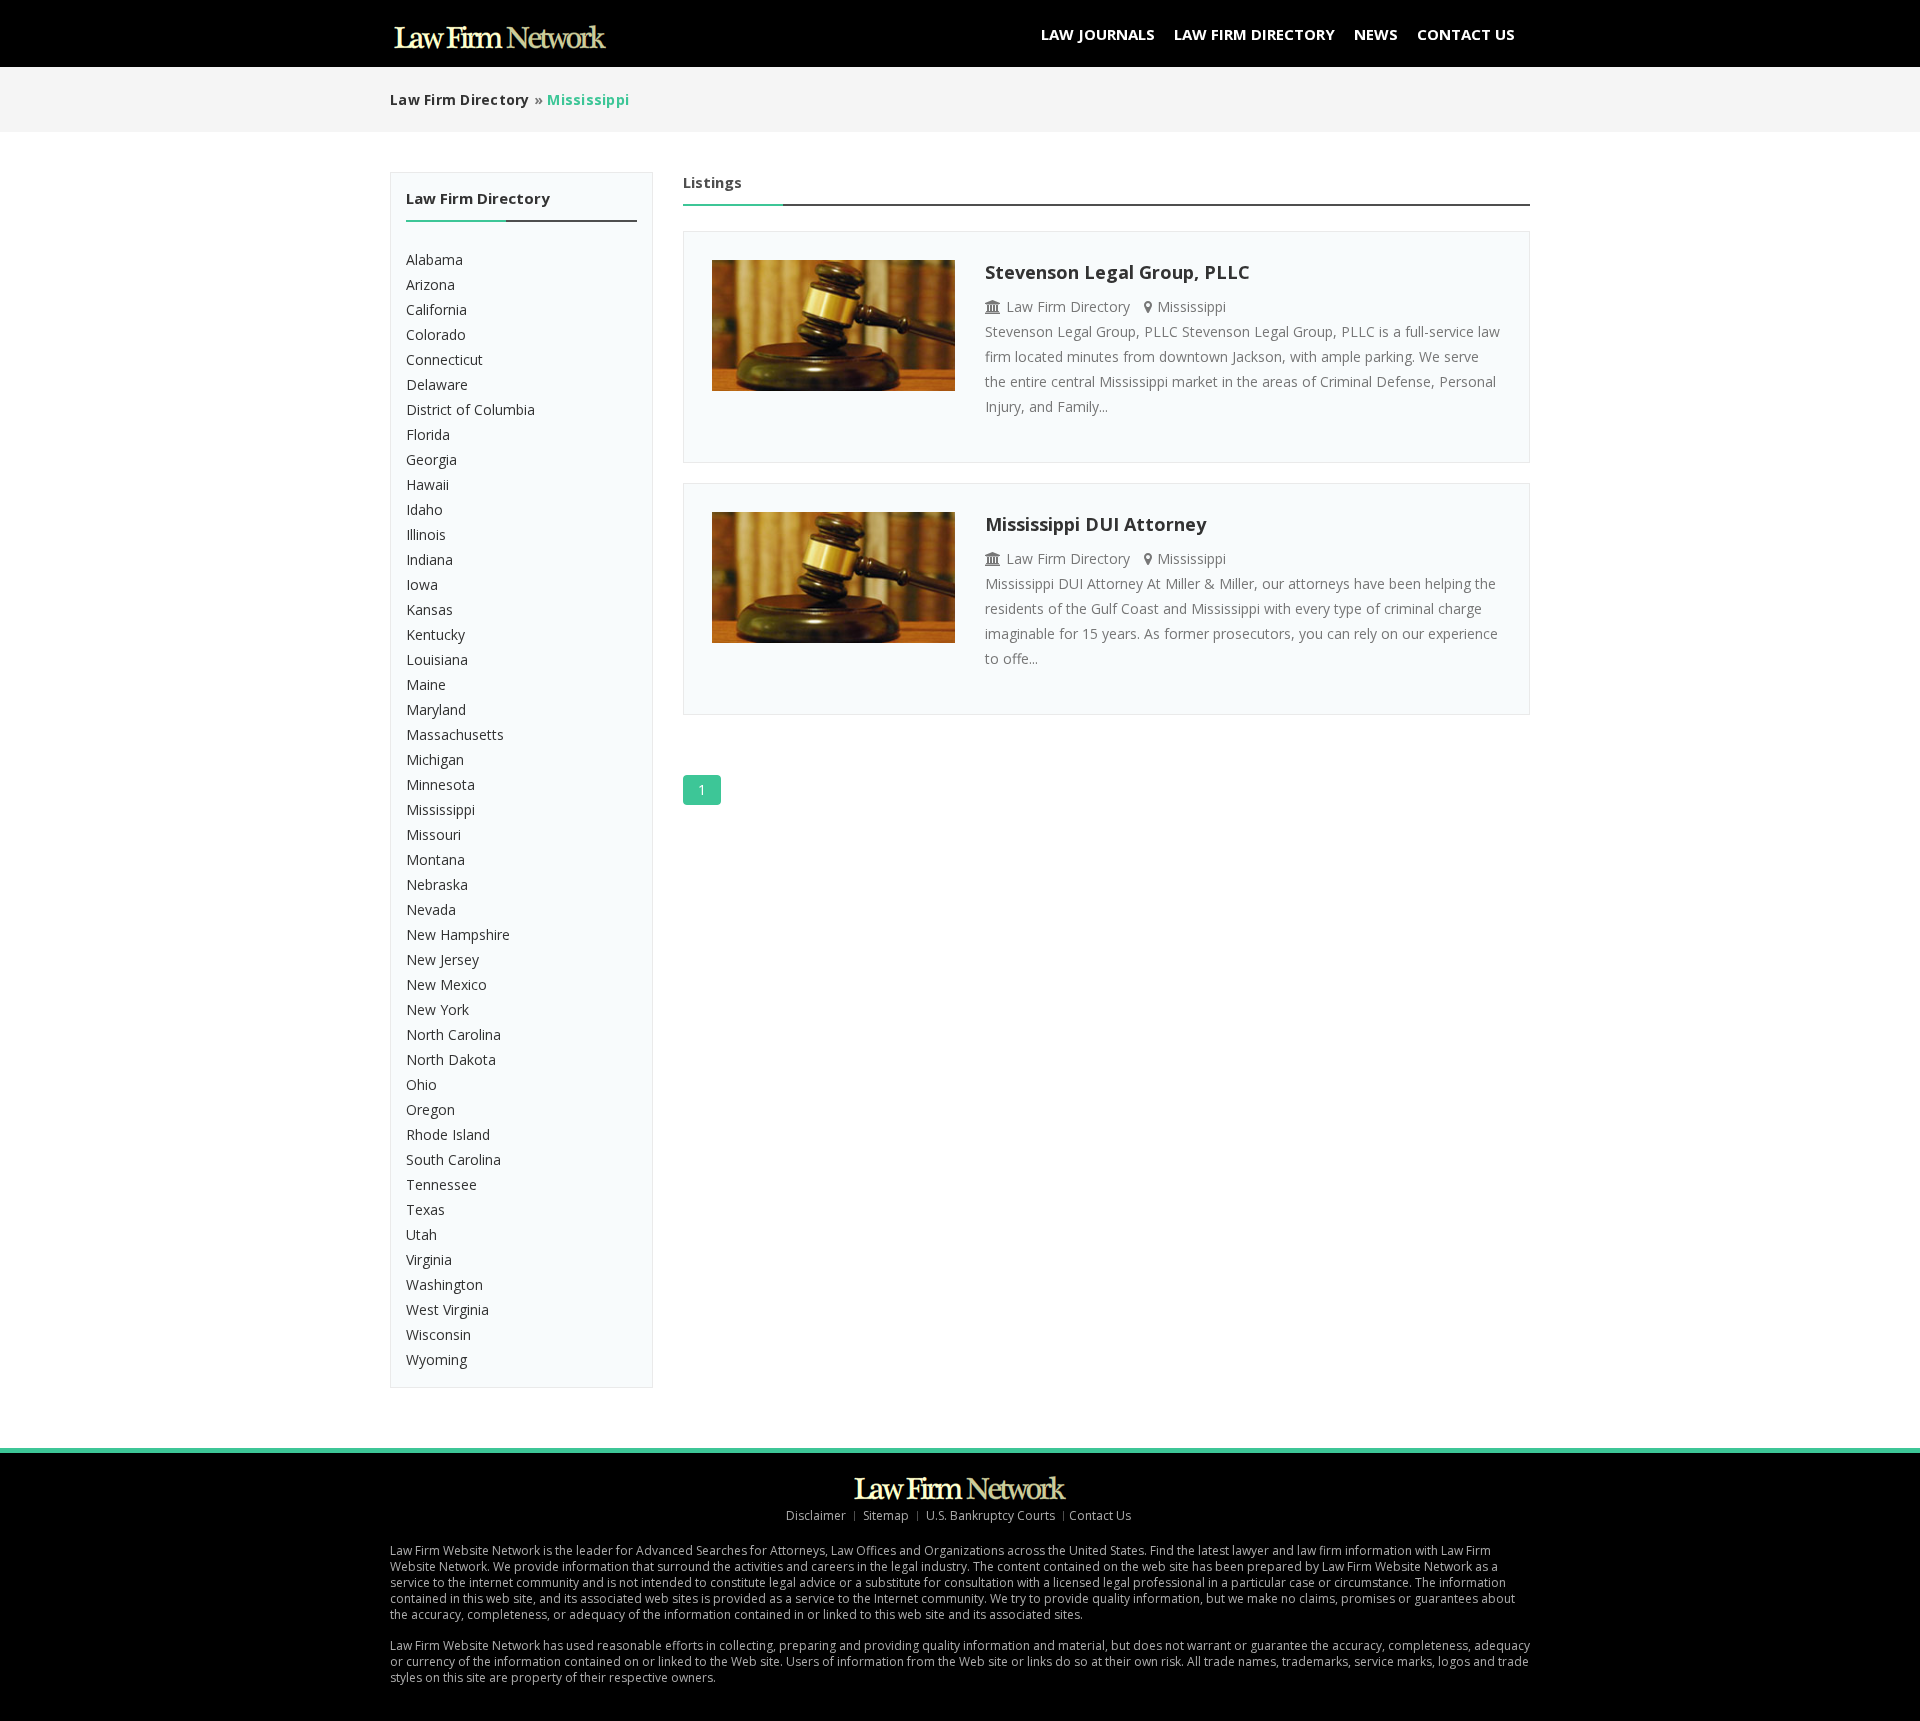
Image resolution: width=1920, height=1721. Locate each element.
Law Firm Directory (1254, 34)
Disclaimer (816, 1515)
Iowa (422, 584)
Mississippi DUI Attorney (1095, 524)
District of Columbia (470, 409)
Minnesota (440, 784)
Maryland (436, 709)
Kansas (429, 609)
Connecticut (444, 359)
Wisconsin (438, 1334)
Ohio (421, 1084)
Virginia (429, 1259)
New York (437, 1009)
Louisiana (437, 659)
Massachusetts (455, 734)
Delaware (437, 384)
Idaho (424, 509)
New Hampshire (458, 934)
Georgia (431, 459)
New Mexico (446, 984)
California (436, 309)
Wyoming (436, 1359)
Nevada (431, 909)
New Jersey (442, 959)
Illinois (426, 534)
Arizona (430, 284)
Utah (421, 1234)
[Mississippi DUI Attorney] (833, 577)
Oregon (430, 1109)
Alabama (434, 259)
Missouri (433, 834)
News (1376, 34)
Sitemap (886, 1515)
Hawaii (427, 484)
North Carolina (453, 1034)
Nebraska (437, 884)
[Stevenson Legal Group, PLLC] (833, 325)
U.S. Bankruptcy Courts (990, 1515)
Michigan (435, 759)
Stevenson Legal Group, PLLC (1117, 272)
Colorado (436, 334)
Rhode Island (448, 1134)
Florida (428, 434)
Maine (426, 684)
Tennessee (441, 1184)
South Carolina (453, 1159)
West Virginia (447, 1309)
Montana (435, 859)
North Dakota (451, 1059)
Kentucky (435, 634)
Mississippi (440, 809)
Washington (444, 1284)
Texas (425, 1209)
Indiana (429, 559)
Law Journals (1098, 34)
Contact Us (1466, 34)
